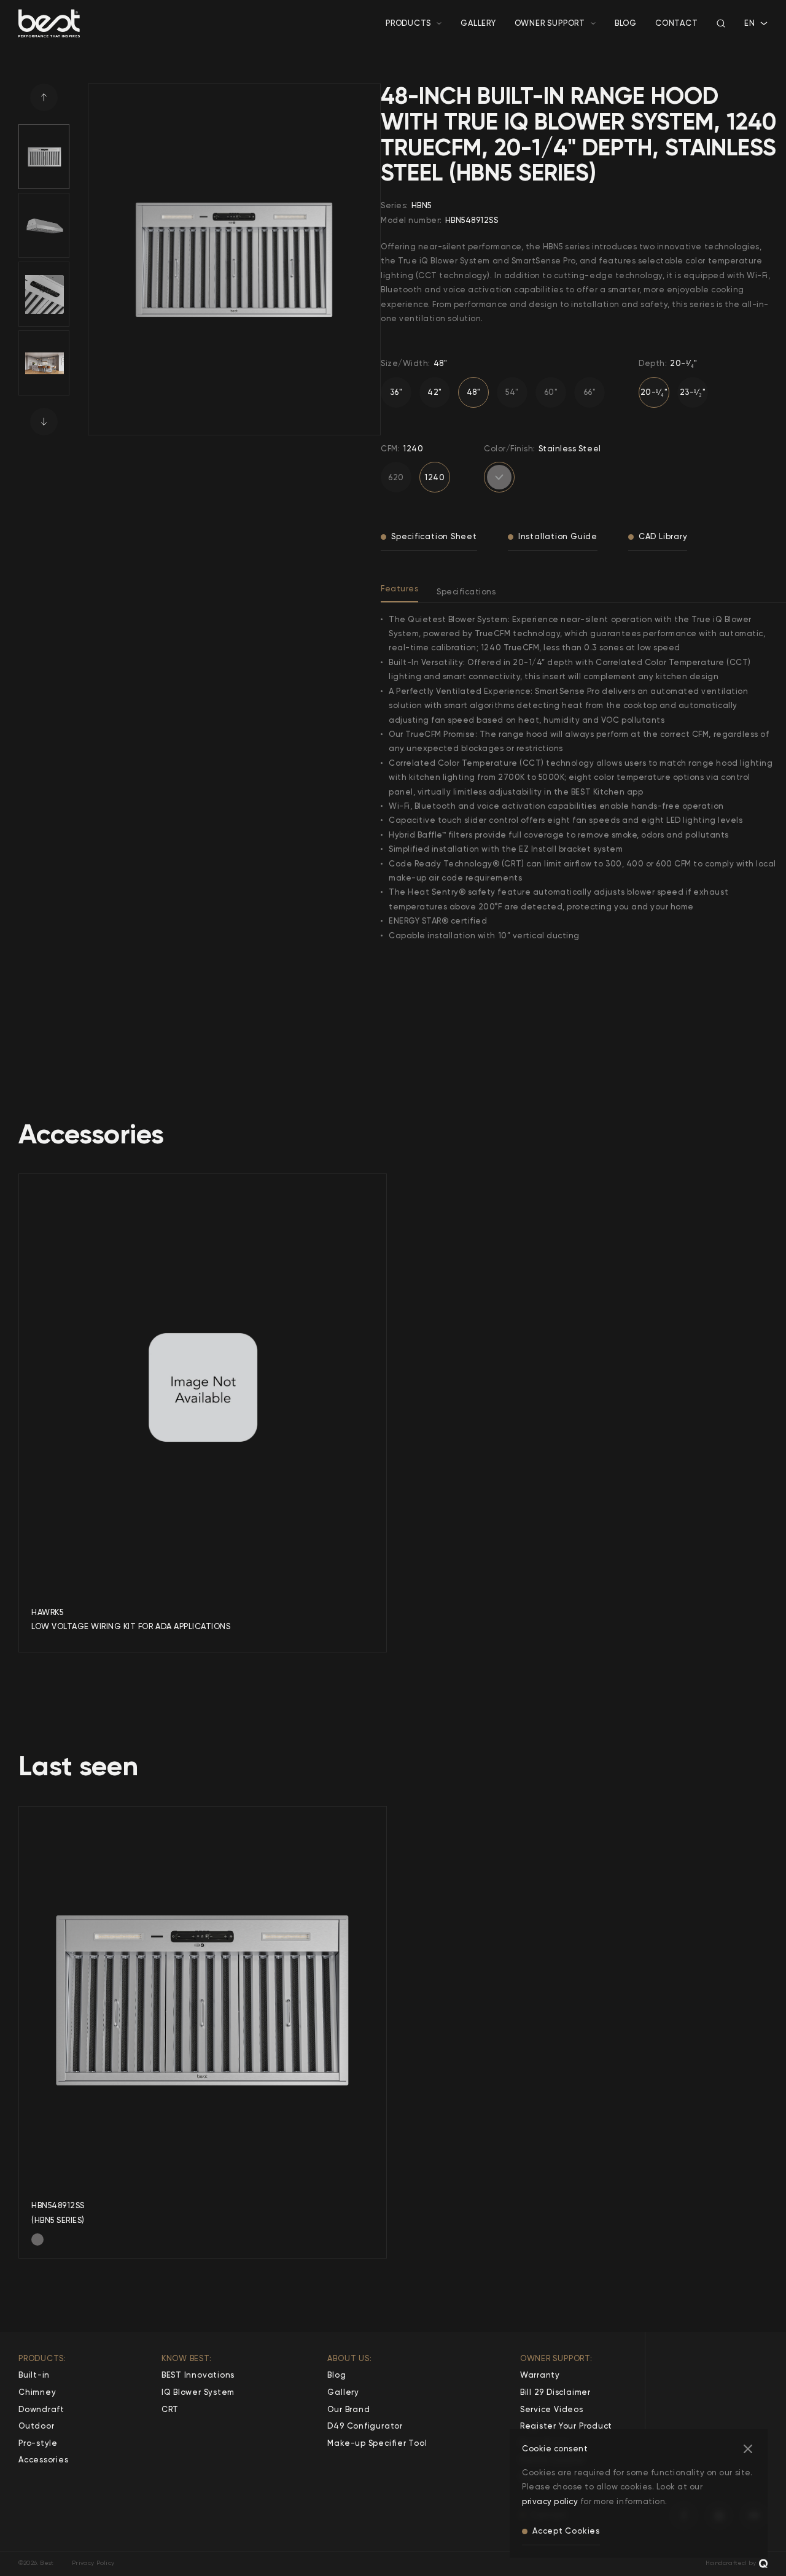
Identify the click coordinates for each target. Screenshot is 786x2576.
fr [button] (749, 35)
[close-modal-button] (748, 2449)
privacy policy (550, 2501)
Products (408, 23)
